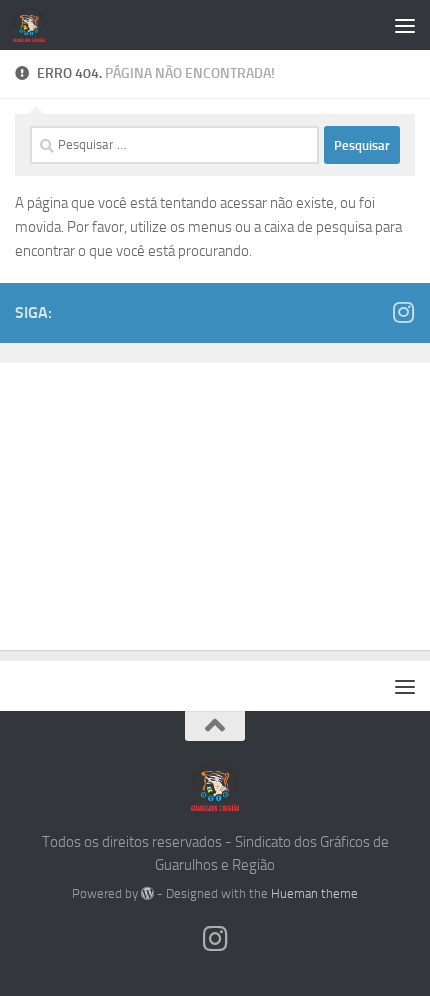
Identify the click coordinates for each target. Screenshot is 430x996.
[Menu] (405, 25)
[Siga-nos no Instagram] (403, 312)
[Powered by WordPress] (147, 893)
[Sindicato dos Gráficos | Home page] (34, 25)
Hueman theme (314, 893)
